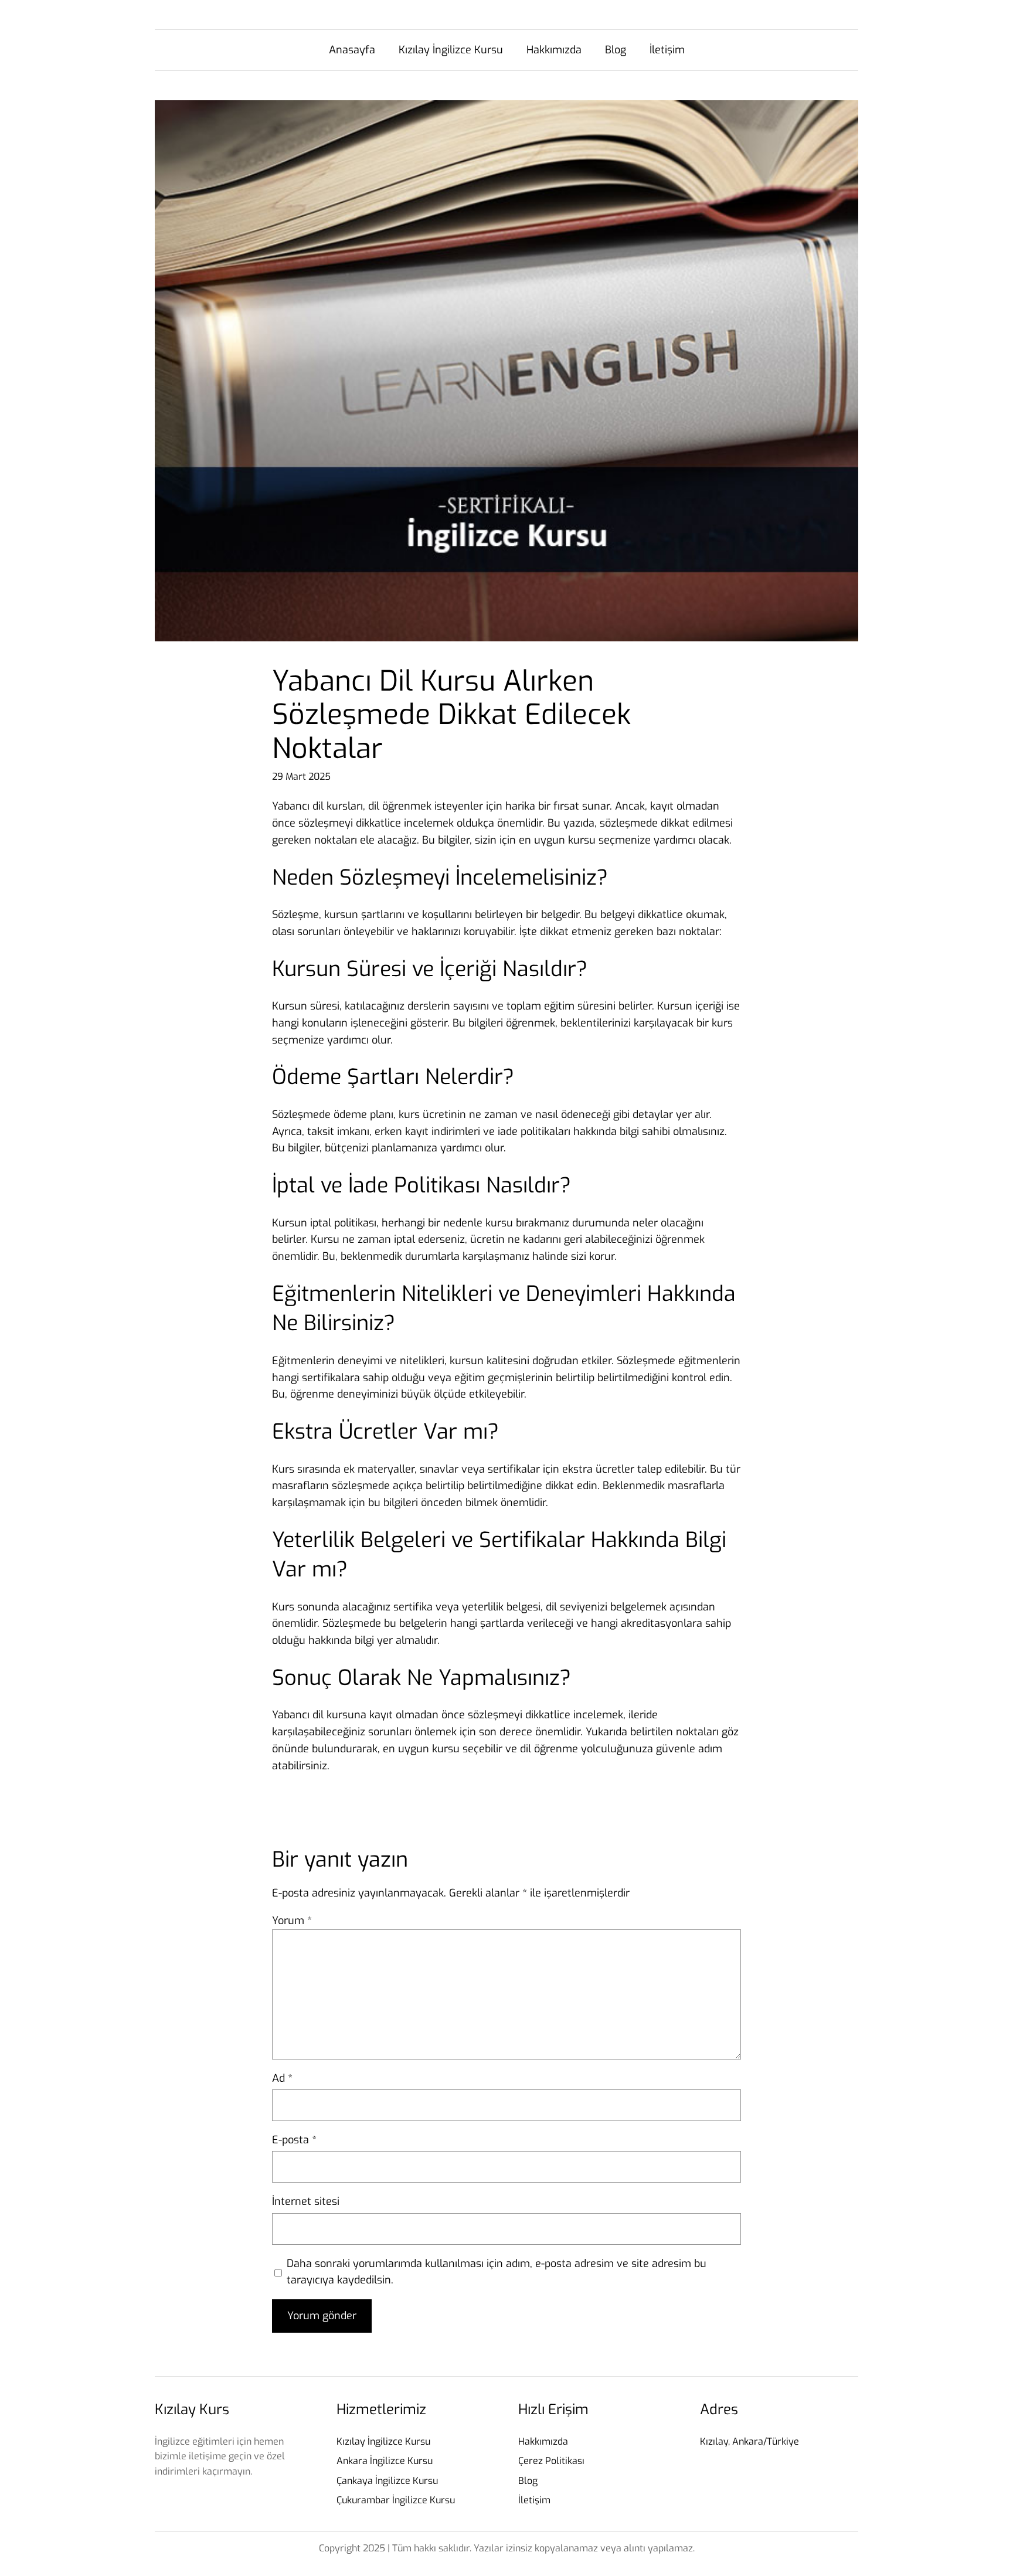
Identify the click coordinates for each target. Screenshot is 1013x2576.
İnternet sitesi (306, 2201)
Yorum (292, 1921)
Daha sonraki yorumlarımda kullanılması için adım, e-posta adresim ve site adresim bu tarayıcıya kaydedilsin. (497, 2272)
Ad (282, 2078)
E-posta (294, 2140)
